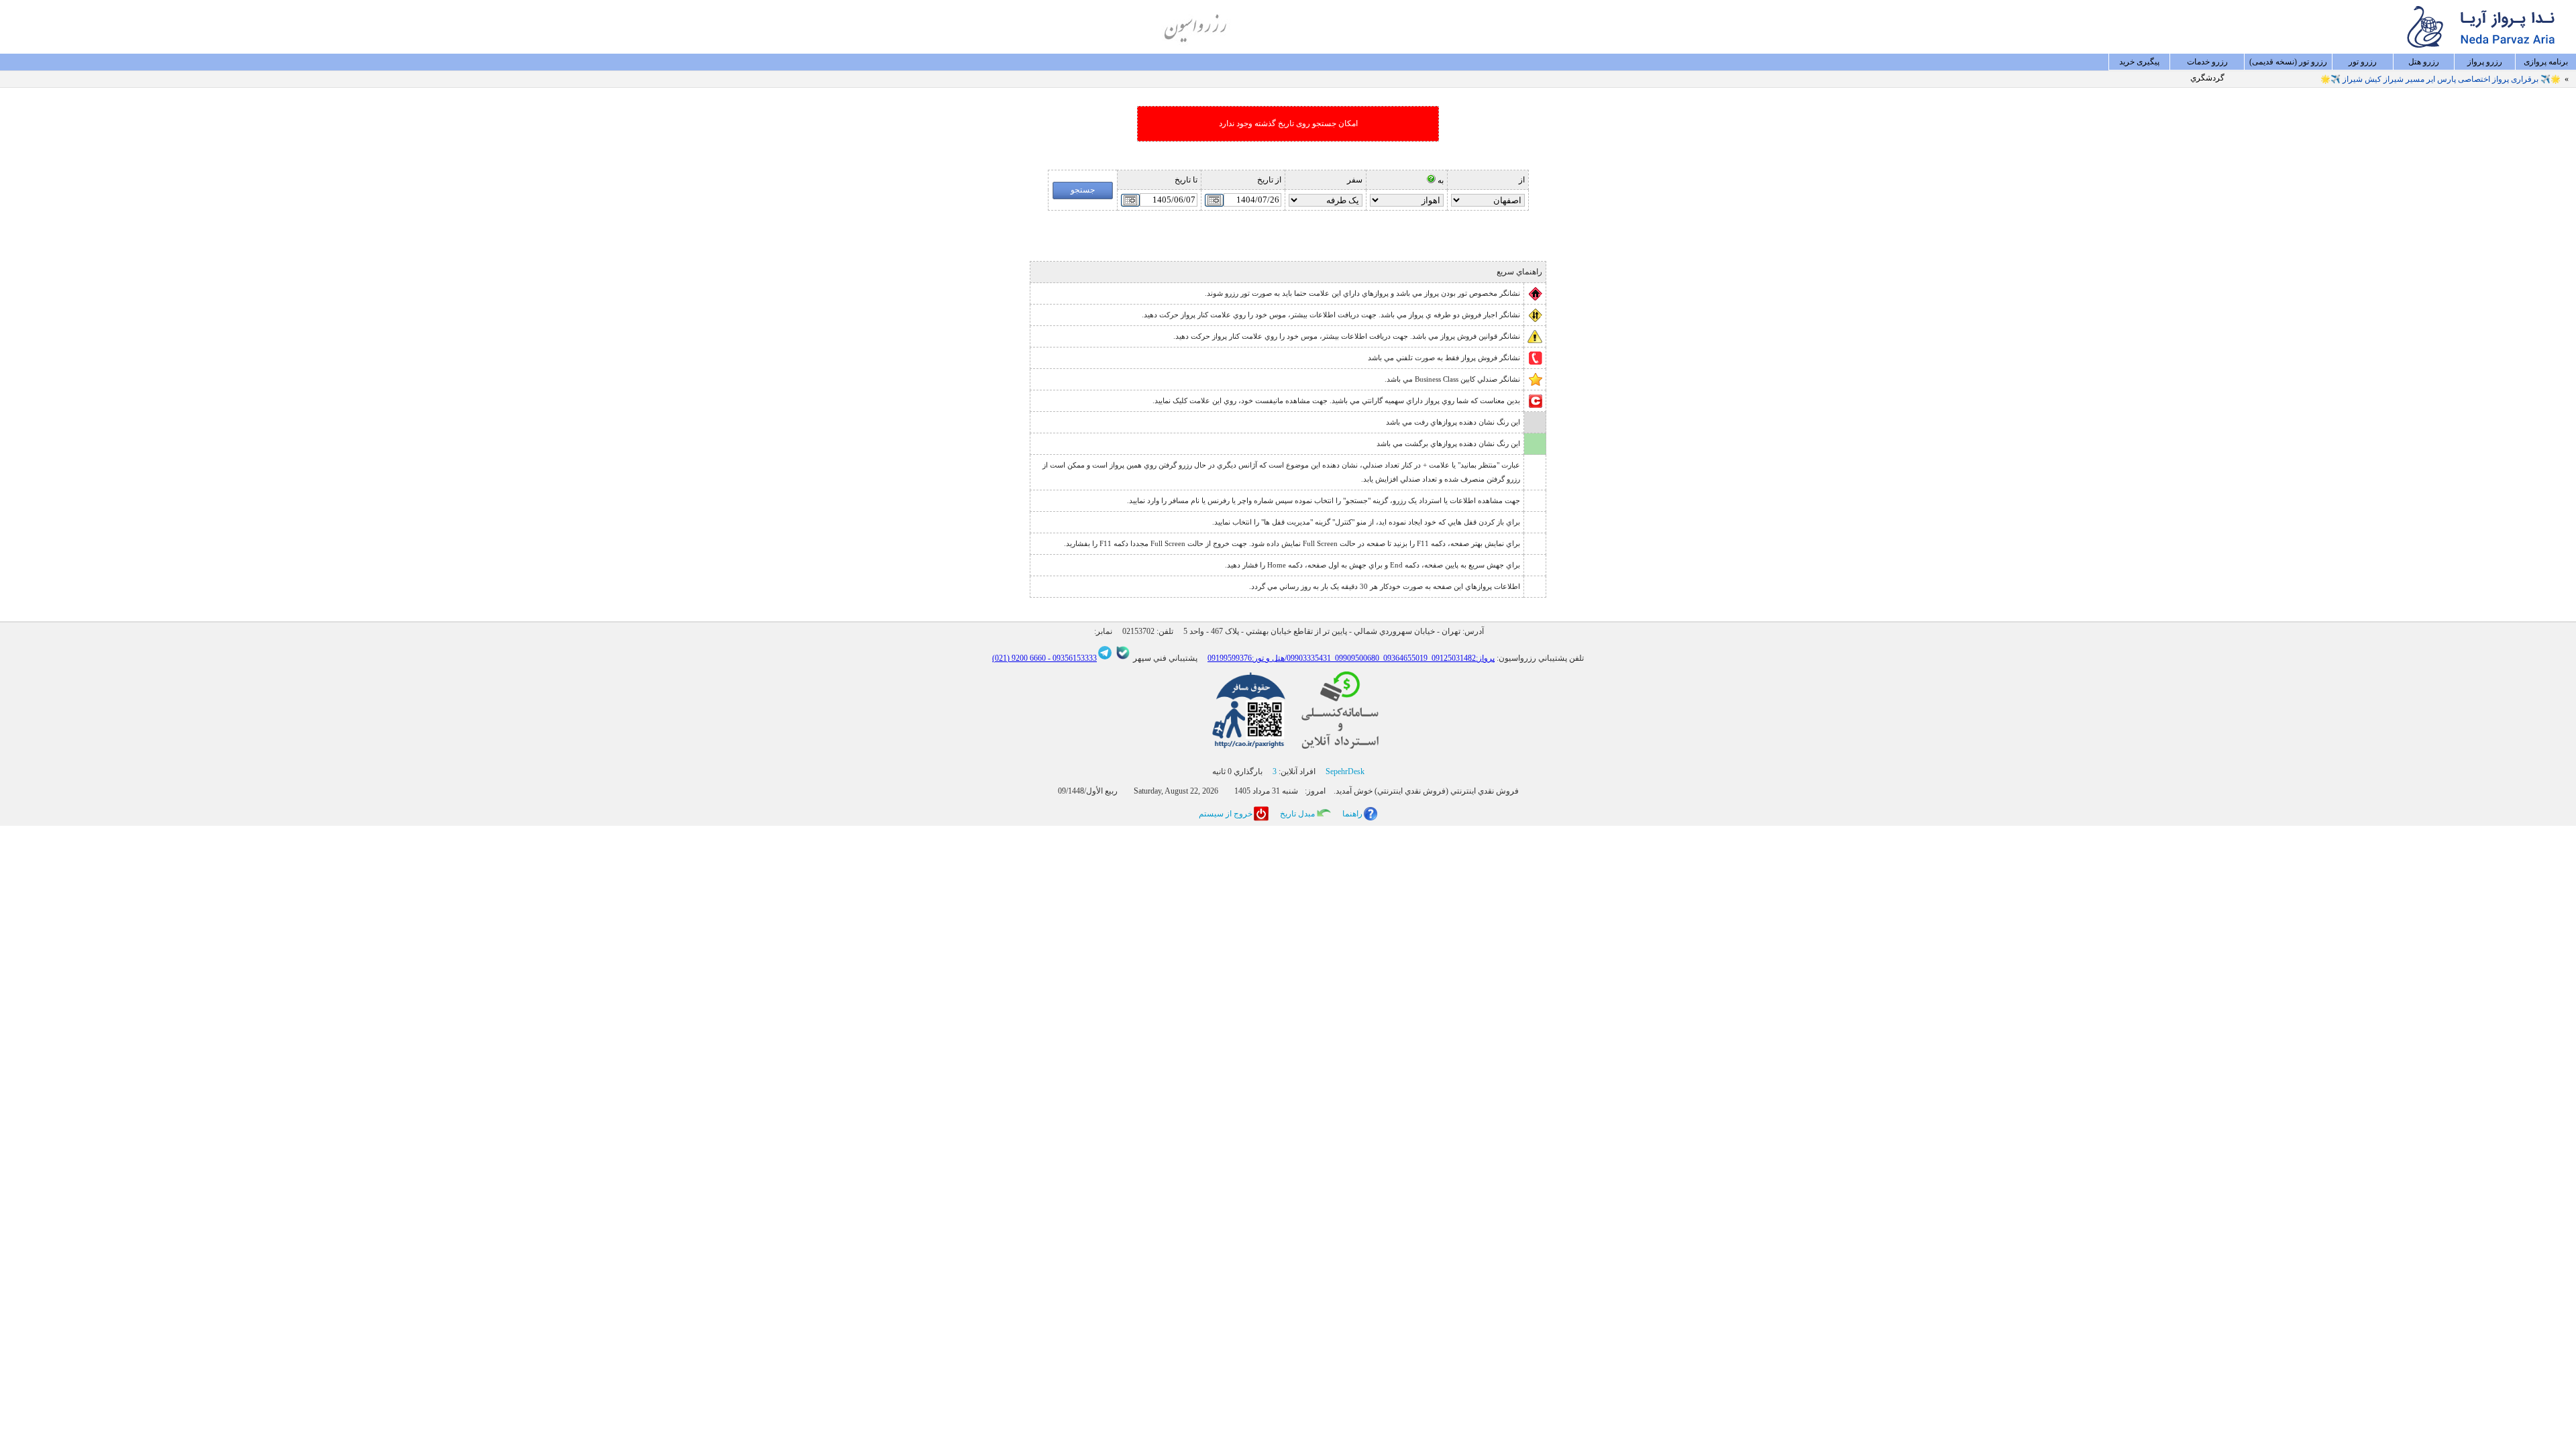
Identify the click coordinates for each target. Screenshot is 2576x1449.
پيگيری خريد (2139, 62)
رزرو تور (2363, 62)
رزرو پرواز (2485, 62)
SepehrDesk (1345, 771)
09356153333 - (1071, 658)
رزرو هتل (2424, 62)
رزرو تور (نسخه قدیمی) (2288, 62)
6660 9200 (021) (1019, 658)
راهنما (1352, 814)
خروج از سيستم (1226, 814)
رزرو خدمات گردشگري (2207, 64)
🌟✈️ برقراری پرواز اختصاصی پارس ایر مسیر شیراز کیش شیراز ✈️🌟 (2440, 79)
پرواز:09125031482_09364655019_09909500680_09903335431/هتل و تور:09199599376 (1351, 658)
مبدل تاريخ (1297, 814)
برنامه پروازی (2546, 62)
